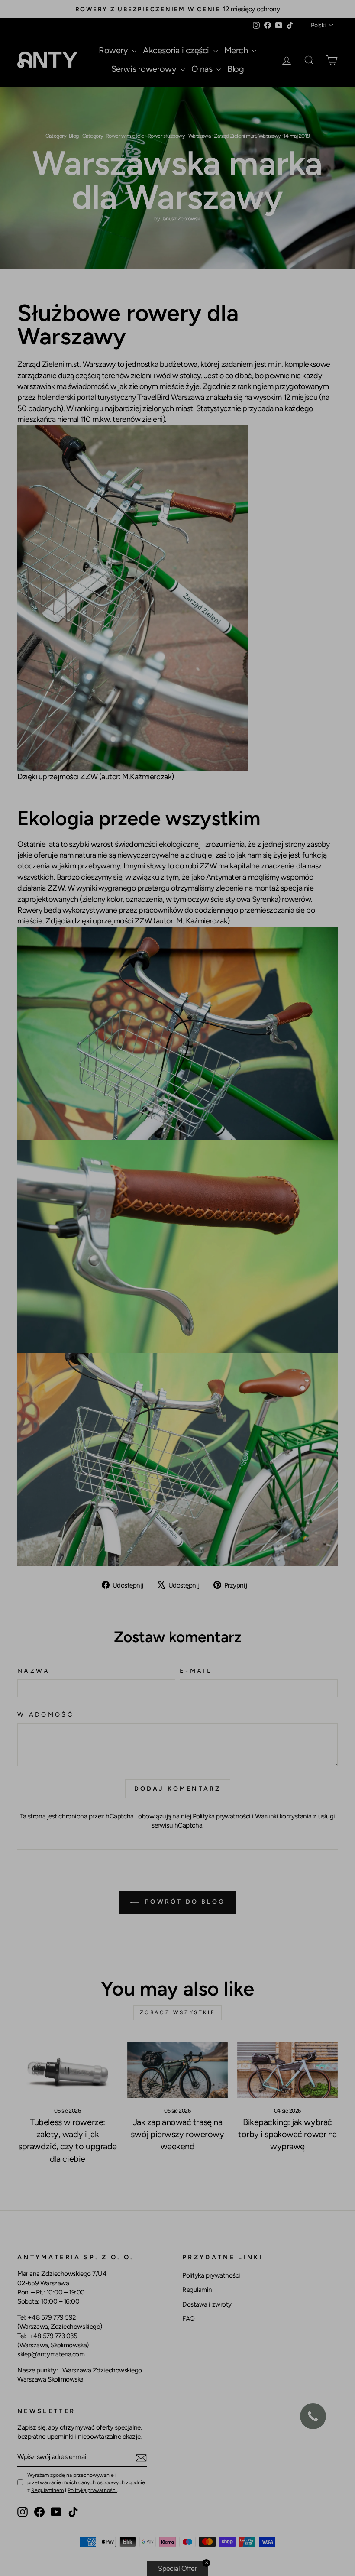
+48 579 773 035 (53, 2336)
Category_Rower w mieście (113, 136)
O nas (203, 69)
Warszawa (199, 136)
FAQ (189, 2318)
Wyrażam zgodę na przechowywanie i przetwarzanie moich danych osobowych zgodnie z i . (86, 2482)
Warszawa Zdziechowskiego (102, 2370)
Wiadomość (45, 1714)
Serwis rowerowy (145, 69)
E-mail (196, 1671)
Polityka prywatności (222, 1816)
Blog (236, 69)
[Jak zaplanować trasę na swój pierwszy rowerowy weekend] (177, 2070)
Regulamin (197, 2289)
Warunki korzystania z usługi (295, 1816)
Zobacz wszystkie (178, 2012)
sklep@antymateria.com (51, 2354)
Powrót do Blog (184, 1902)
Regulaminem (47, 2490)
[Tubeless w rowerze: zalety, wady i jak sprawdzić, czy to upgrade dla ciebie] (68, 2070)
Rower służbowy (166, 136)
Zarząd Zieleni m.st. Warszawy (247, 136)
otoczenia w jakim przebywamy (69, 866)
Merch (237, 50)
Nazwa (34, 1671)
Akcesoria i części (177, 50)
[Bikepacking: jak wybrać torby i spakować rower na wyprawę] (287, 2070)
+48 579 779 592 (52, 2317)
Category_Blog (62, 136)
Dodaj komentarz (178, 1789)
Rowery (114, 50)
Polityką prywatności (92, 2490)
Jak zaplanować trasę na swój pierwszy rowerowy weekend (177, 2134)
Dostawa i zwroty (207, 2304)
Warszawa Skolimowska (50, 2379)
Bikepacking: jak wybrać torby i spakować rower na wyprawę (287, 2134)
